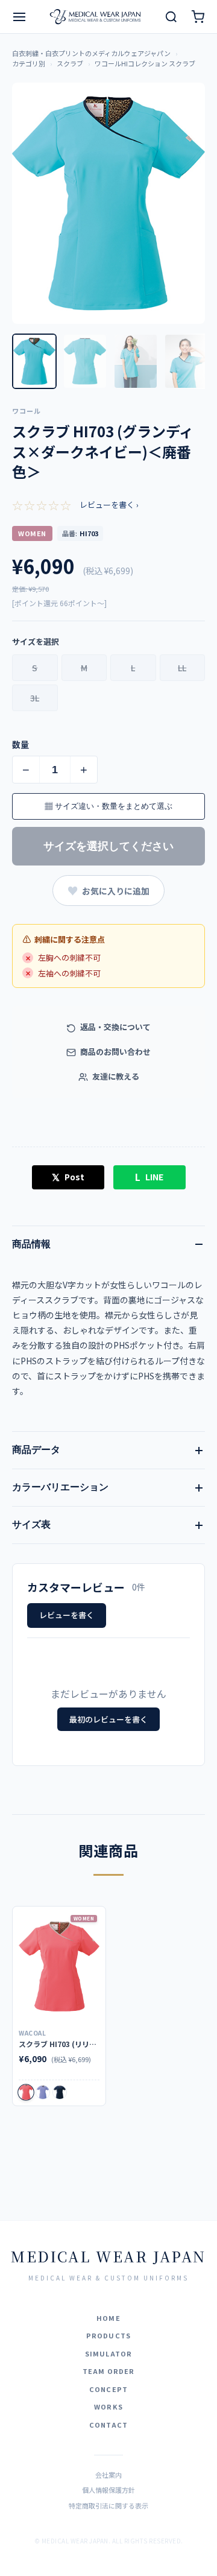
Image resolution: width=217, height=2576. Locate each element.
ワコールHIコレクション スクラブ (145, 63)
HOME (108, 2318)
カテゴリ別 (29, 63)
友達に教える (115, 1076)
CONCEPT (108, 2389)
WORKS (108, 2407)
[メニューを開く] (19, 17)
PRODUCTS (108, 2335)
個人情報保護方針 (108, 2490)
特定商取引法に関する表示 (108, 2505)
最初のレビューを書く (108, 1719)
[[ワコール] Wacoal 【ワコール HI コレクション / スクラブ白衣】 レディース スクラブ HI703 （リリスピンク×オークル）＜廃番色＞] (59, 1967)
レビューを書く (67, 1615)
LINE (149, 1177)
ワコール (27, 411)
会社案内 (108, 2475)
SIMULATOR (108, 2353)
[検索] (171, 17)
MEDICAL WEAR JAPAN (108, 2256)
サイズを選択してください (108, 846)
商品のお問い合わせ (115, 1052)
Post (68, 1177)
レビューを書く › (109, 505)
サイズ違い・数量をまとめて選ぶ (108, 806)
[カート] (198, 17)
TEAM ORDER (109, 2371)
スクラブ (70, 63)
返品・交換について (115, 1027)
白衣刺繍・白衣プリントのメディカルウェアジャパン (91, 53)
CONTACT (108, 2425)
